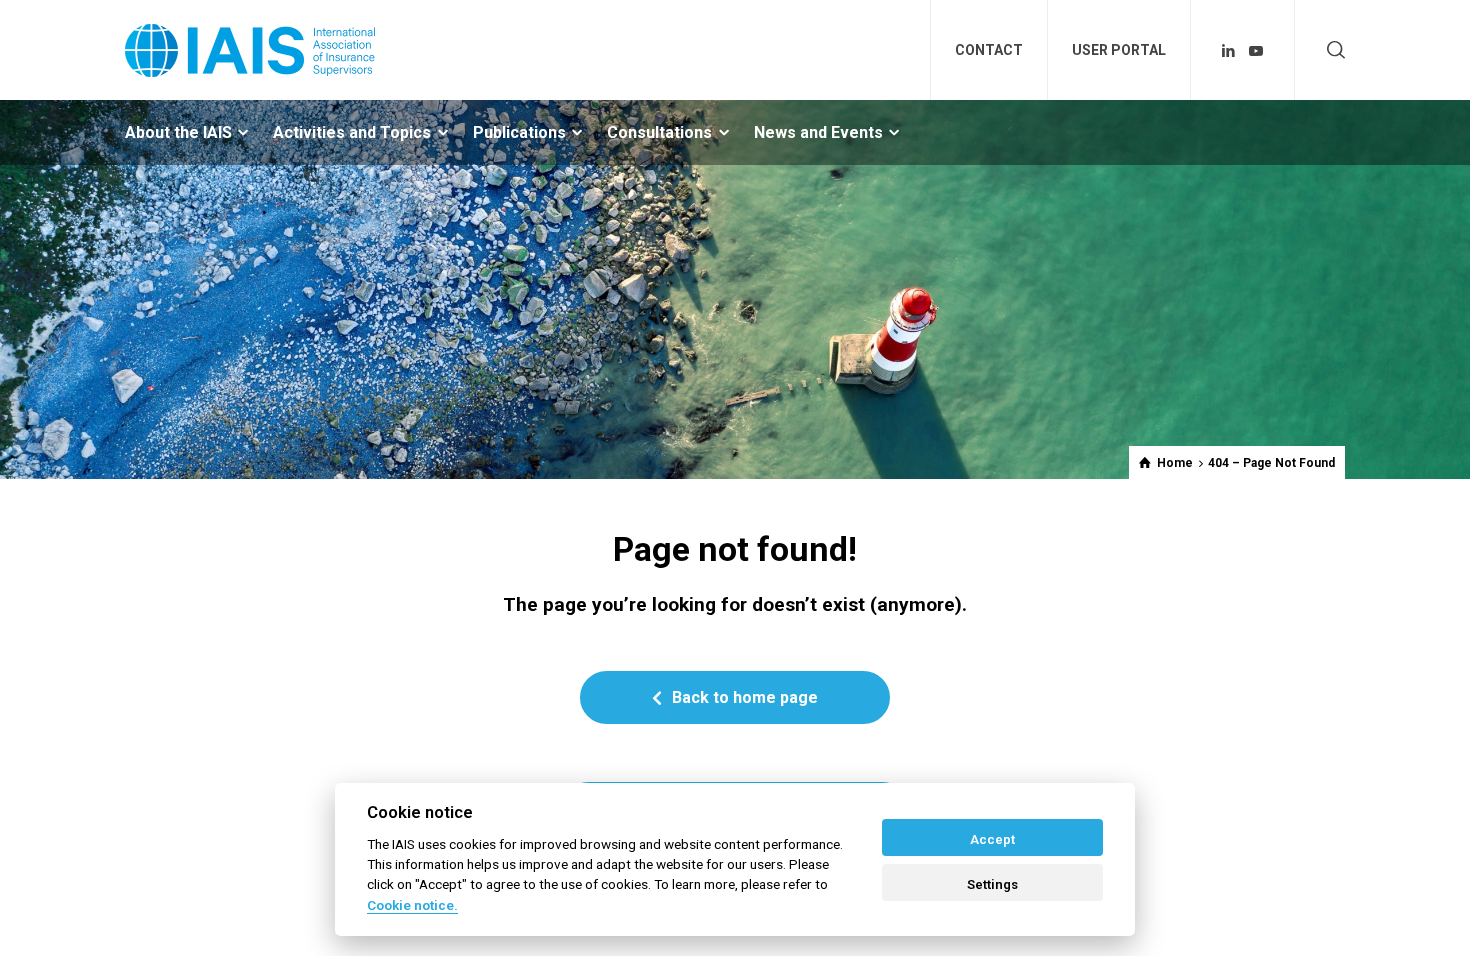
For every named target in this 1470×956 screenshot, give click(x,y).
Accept (992, 839)
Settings (992, 884)
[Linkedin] (1229, 51)
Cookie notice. (412, 905)
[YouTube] (1256, 51)
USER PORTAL (1119, 50)
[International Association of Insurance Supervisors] (250, 50)
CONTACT (989, 50)
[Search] (1332, 50)
